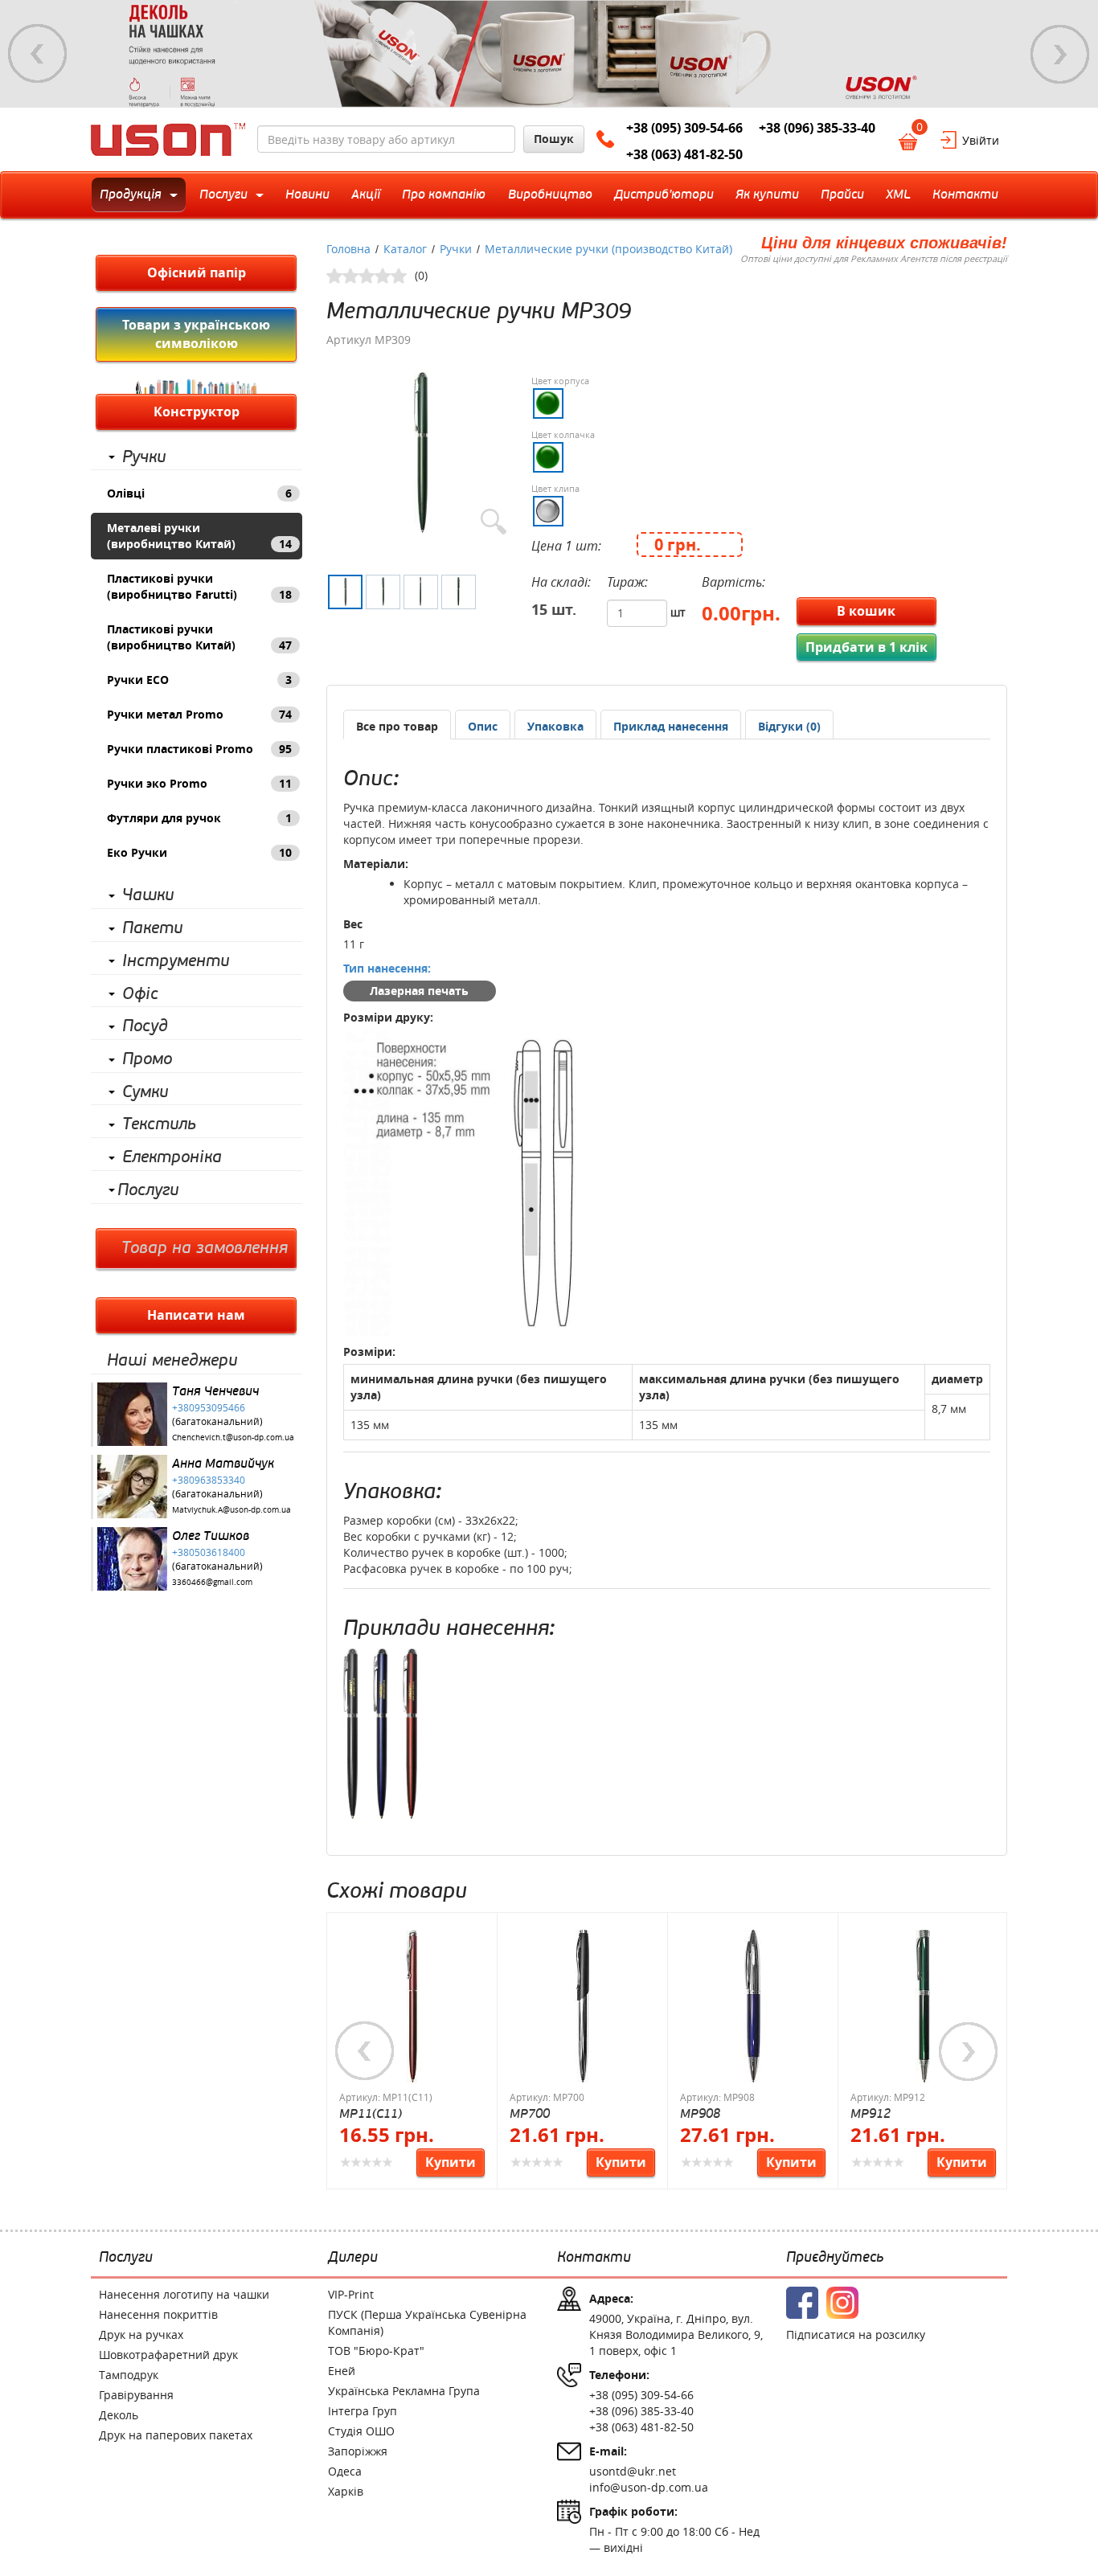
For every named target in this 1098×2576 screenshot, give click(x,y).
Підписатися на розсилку (856, 2334)
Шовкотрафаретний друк (168, 2355)
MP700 (530, 2113)
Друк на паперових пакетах (176, 2435)
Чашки (148, 895)
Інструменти (176, 961)
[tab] (397, 725)
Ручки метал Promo (199, 714)
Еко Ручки (199, 852)
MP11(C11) (371, 2113)
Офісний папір (197, 272)
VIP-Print (351, 2294)
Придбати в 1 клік (867, 647)
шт (678, 612)
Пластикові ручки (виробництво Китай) (199, 637)
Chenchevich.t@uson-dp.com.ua (233, 1437)
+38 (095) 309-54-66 (684, 128)
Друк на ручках (141, 2334)
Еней (342, 2371)
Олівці (199, 493)
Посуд (145, 1026)
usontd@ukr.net (633, 2471)
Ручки (144, 457)
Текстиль (159, 1124)
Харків (346, 2491)
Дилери (353, 2258)
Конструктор (197, 412)
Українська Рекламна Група (404, 2391)
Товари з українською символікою (196, 334)
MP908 (700, 2113)
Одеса (345, 2471)
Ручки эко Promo (199, 783)
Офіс (140, 994)
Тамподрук (129, 2375)
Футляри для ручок (199, 818)
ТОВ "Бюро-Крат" (376, 2351)
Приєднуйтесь (835, 2258)
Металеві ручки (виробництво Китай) (199, 536)
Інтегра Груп (363, 2411)
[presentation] (483, 727)
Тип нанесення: (387, 968)
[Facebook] (802, 2303)
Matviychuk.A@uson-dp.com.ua (231, 1510)
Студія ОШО (361, 2431)
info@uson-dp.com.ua (649, 2487)
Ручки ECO (199, 680)
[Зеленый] (548, 403)
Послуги (148, 1190)
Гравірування (136, 2395)
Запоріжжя (358, 2451)
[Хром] (548, 511)
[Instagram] (842, 2303)
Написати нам (196, 1315)
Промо (147, 1059)
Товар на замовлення (205, 1248)
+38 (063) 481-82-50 (684, 154)
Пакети (152, 928)
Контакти (594, 2258)
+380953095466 (209, 1407)
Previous (38, 54)
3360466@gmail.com (212, 1582)
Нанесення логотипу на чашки (184, 2294)
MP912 (871, 2113)
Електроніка (172, 1157)
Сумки (145, 1092)
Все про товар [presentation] (397, 726)
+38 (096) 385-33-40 (817, 128)
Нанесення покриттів (158, 2314)
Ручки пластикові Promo (199, 749)
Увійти (981, 140)
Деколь (119, 2415)
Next (1060, 54)
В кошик (866, 611)
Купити (451, 2162)
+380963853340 (209, 1480)
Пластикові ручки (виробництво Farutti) (199, 586)
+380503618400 (209, 1552)
